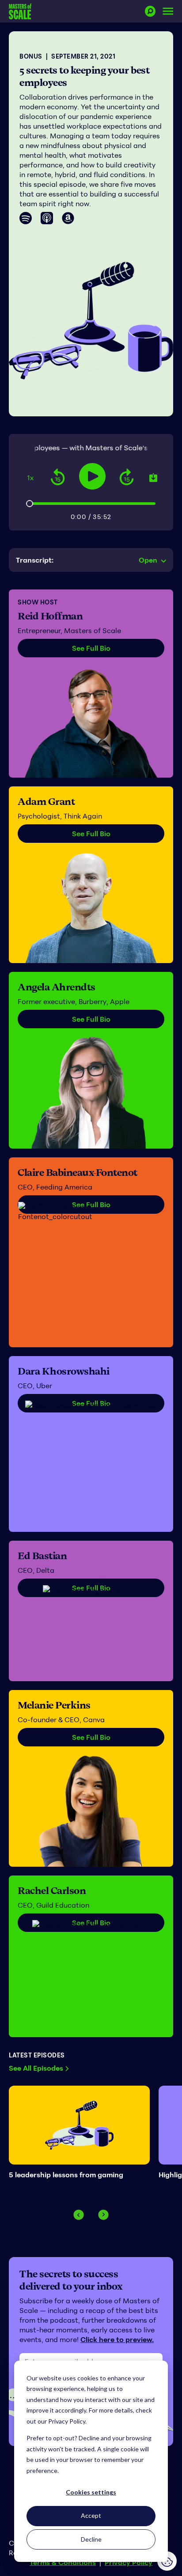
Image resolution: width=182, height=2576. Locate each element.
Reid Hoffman (50, 616)
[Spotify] (26, 218)
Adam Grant (46, 801)
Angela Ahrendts (57, 987)
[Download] (153, 478)
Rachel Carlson (52, 1890)
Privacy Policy (129, 2562)
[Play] (92, 476)
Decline (91, 2539)
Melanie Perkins (54, 1705)
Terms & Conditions (63, 2562)
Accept (91, 2515)
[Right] (103, 2215)
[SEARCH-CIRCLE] (150, 11)
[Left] (79, 2215)
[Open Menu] (168, 11)
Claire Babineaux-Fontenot (78, 1172)
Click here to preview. (117, 2339)
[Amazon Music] (68, 218)
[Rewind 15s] (58, 477)
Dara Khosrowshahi (64, 1371)
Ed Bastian (42, 1556)
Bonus (31, 56)
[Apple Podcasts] (47, 218)
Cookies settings (91, 2492)
